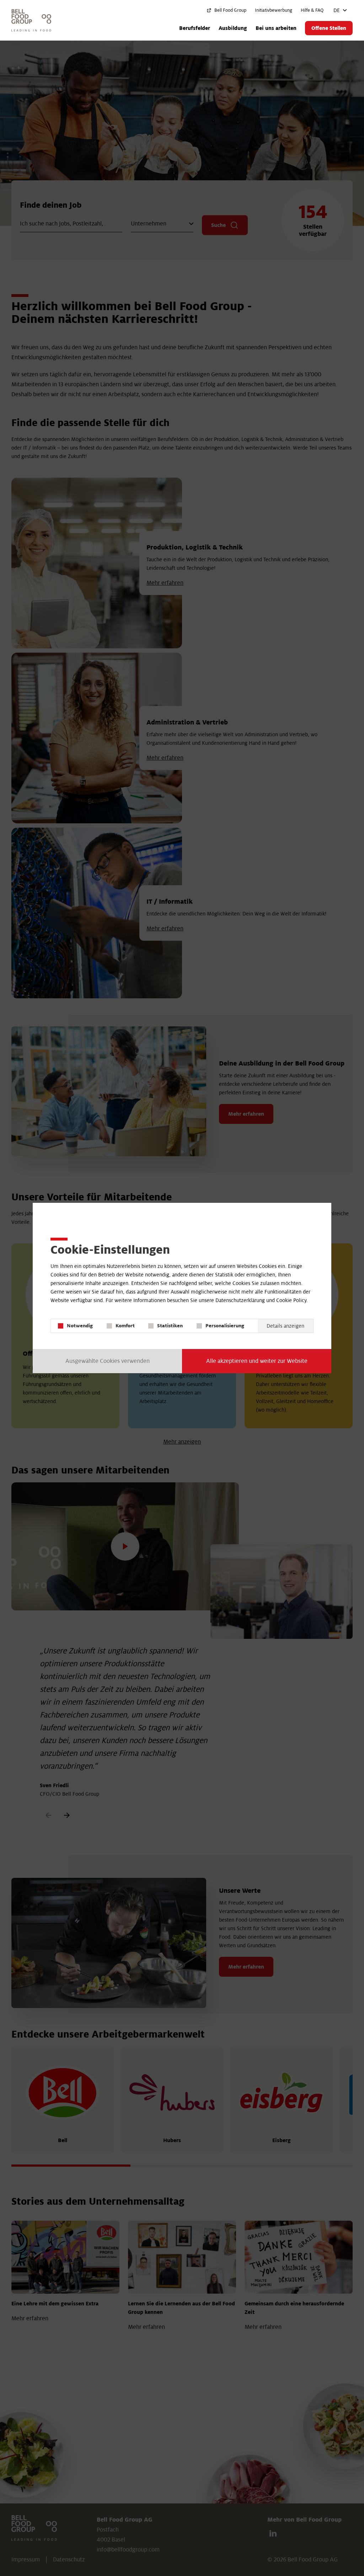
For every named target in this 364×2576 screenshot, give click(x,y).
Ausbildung (233, 28)
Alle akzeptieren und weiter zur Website (257, 1361)
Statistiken (170, 1326)
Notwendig (80, 1326)
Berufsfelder (195, 28)
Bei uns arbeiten (276, 28)
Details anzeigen (285, 1326)
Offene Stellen (329, 28)
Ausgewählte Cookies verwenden (108, 1361)
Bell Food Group (230, 10)
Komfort (125, 1326)
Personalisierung (225, 1326)
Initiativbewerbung (274, 10)
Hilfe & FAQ (312, 10)
